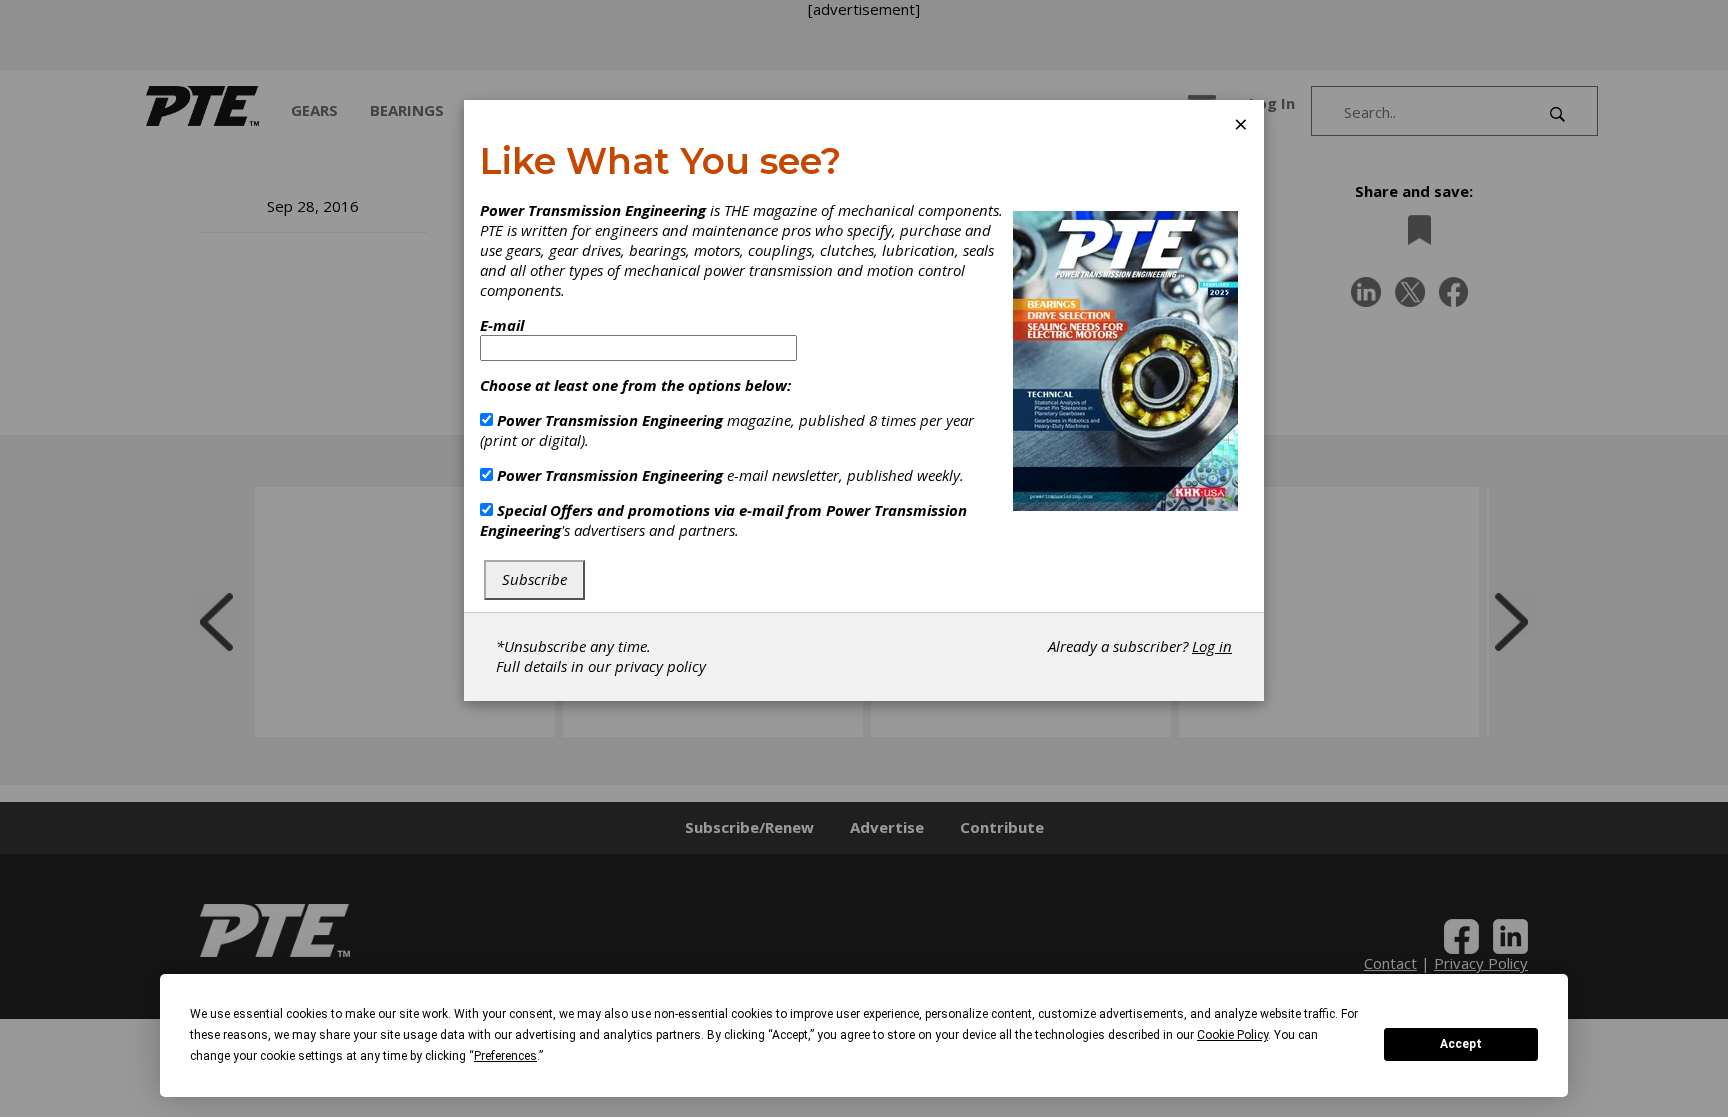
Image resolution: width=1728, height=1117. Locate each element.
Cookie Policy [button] (1232, 1035)
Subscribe (534, 579)
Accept (1461, 1044)
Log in (1212, 646)
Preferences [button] (505, 1056)
